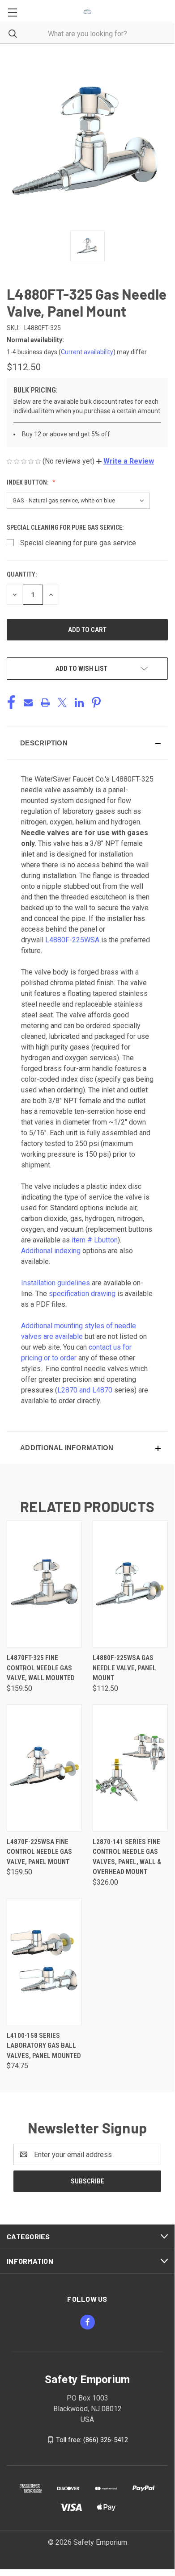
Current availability (87, 352)
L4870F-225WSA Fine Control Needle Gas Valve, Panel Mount (39, 1852)
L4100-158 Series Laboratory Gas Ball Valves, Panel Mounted (44, 2046)
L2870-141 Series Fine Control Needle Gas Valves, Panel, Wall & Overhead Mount (127, 1857)
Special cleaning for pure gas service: (66, 527)
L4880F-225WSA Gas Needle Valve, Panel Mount (124, 1668)
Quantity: (22, 574)
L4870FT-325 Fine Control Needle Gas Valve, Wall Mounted (41, 1668)
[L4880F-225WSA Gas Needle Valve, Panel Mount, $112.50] (130, 1584)
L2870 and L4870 (85, 1390)
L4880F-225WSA (72, 940)
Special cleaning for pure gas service (78, 543)
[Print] (45, 703)
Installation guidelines (55, 1283)
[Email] (28, 703)
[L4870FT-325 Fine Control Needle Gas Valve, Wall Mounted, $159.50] (44, 1584)
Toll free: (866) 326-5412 (92, 2440)
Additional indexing (51, 1251)
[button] (125, 461)
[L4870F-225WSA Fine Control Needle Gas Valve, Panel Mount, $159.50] (44, 1768)
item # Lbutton (95, 1240)
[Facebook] (11, 703)
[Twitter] (62, 703)
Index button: (28, 482)
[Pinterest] (96, 703)
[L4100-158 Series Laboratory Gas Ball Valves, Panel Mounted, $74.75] (44, 1962)
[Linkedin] (79, 703)
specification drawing (82, 1294)
